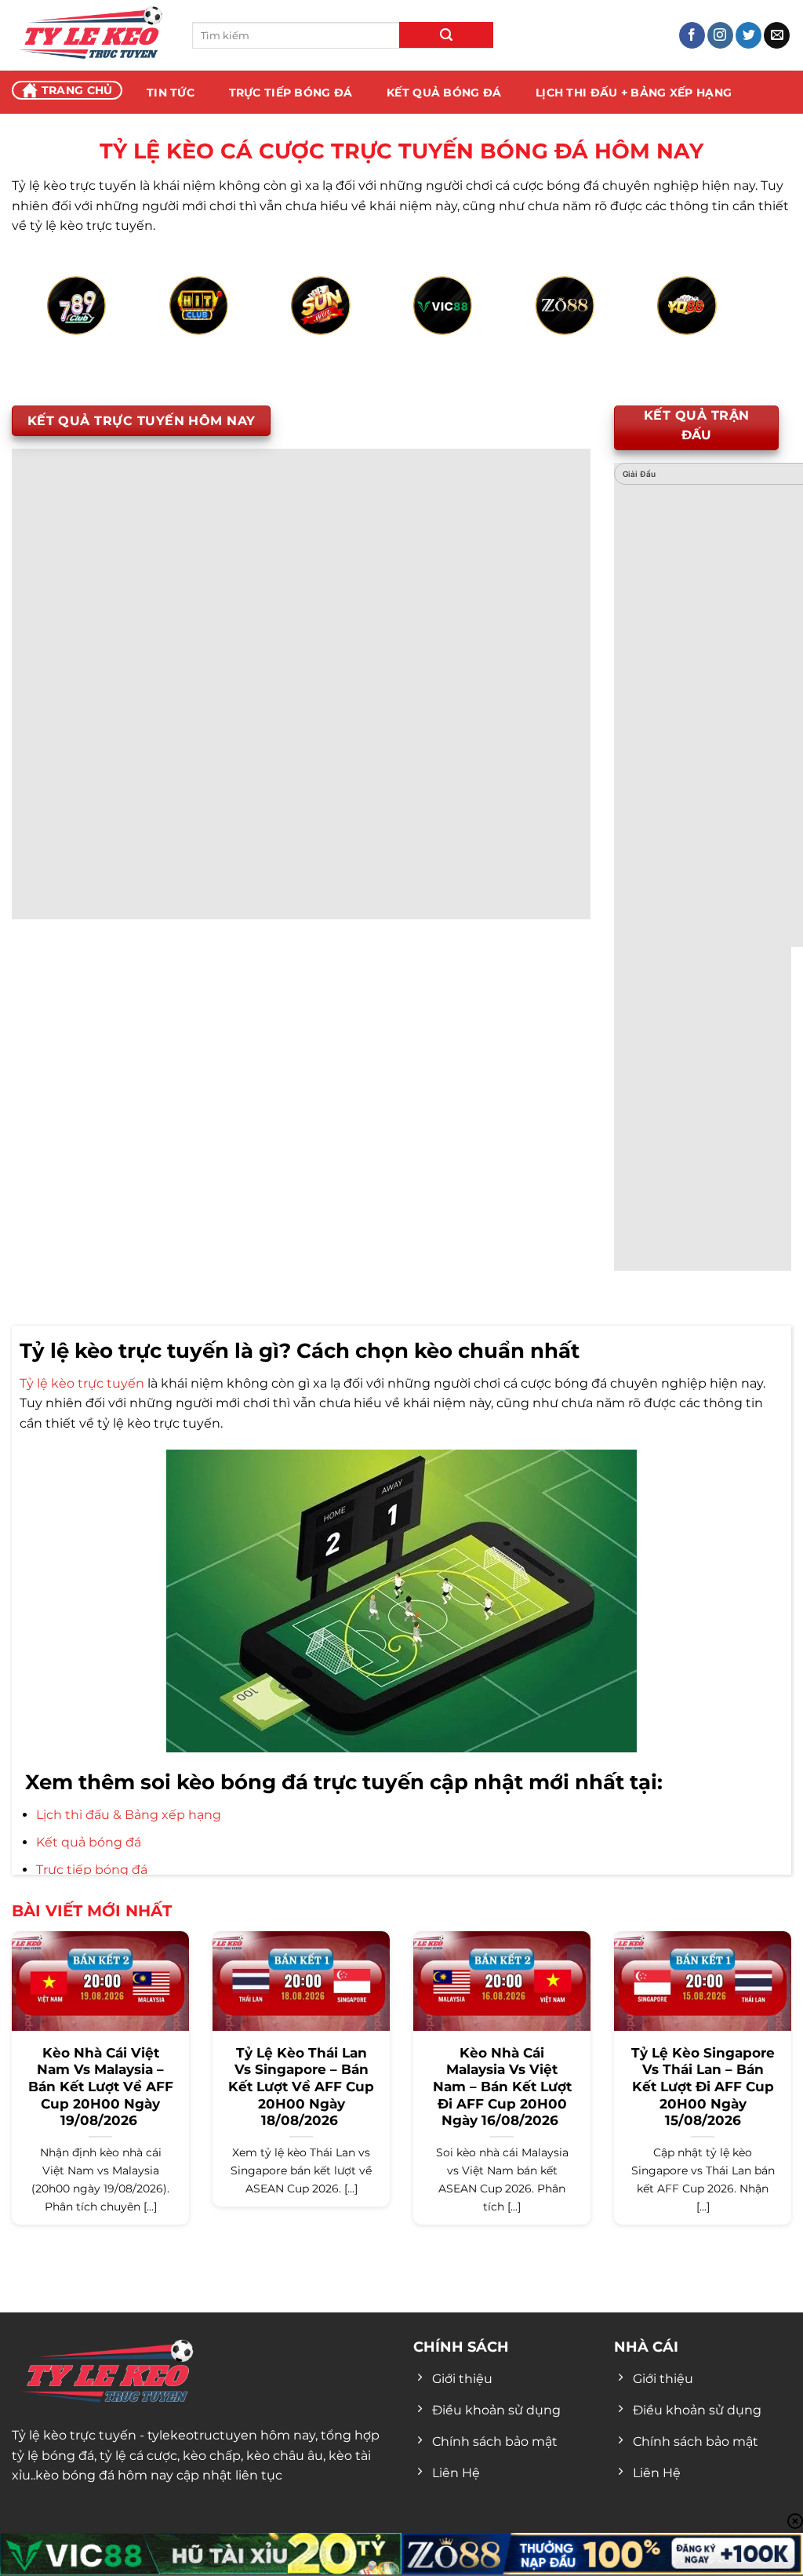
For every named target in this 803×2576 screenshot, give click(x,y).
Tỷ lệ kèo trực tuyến (82, 1383)
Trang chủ (77, 90)
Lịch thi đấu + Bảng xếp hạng (634, 93)
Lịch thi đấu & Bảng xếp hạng (129, 1815)
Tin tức (171, 93)
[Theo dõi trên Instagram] (720, 35)
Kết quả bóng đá (89, 1842)
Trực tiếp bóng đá (92, 1870)
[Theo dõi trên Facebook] (692, 35)
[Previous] (70, 324)
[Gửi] (446, 35)
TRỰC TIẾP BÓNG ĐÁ (291, 93)
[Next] (733, 324)
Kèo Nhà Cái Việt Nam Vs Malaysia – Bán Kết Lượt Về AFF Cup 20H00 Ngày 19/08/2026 (101, 2087)
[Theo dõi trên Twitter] (748, 35)
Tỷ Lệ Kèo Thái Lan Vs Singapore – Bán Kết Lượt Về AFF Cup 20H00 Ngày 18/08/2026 (301, 2087)
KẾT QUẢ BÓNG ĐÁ (444, 93)
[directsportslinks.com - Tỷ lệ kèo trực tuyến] (90, 35)
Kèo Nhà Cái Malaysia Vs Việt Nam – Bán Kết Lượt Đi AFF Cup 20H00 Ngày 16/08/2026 (502, 2087)
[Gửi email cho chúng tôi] (777, 35)
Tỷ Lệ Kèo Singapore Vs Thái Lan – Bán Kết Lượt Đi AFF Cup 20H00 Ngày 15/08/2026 (703, 2087)
